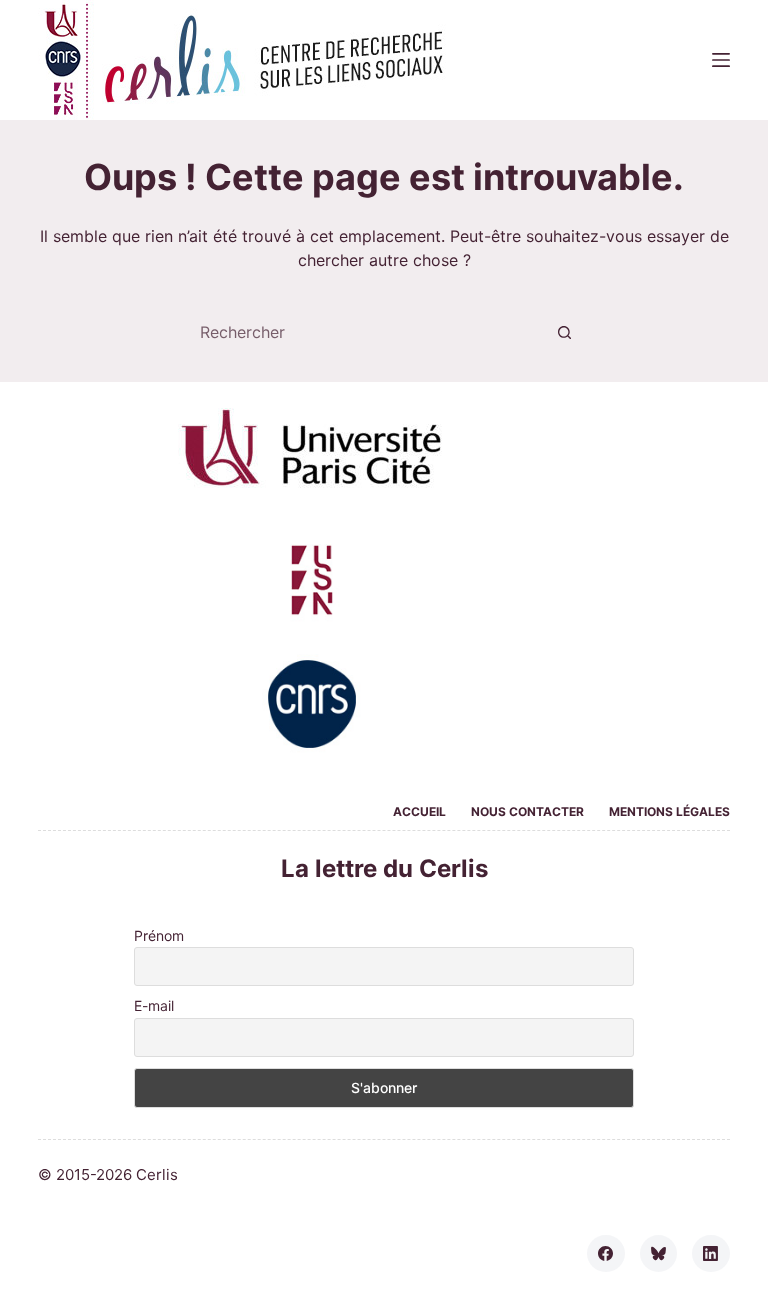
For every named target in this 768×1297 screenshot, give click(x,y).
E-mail (154, 1005)
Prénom (159, 935)
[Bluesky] (659, 1254)
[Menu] (721, 60)
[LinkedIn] (711, 1254)
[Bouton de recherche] (564, 332)
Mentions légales (669, 811)
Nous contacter (527, 811)
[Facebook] (606, 1254)
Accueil (419, 811)
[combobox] (365, 332)
